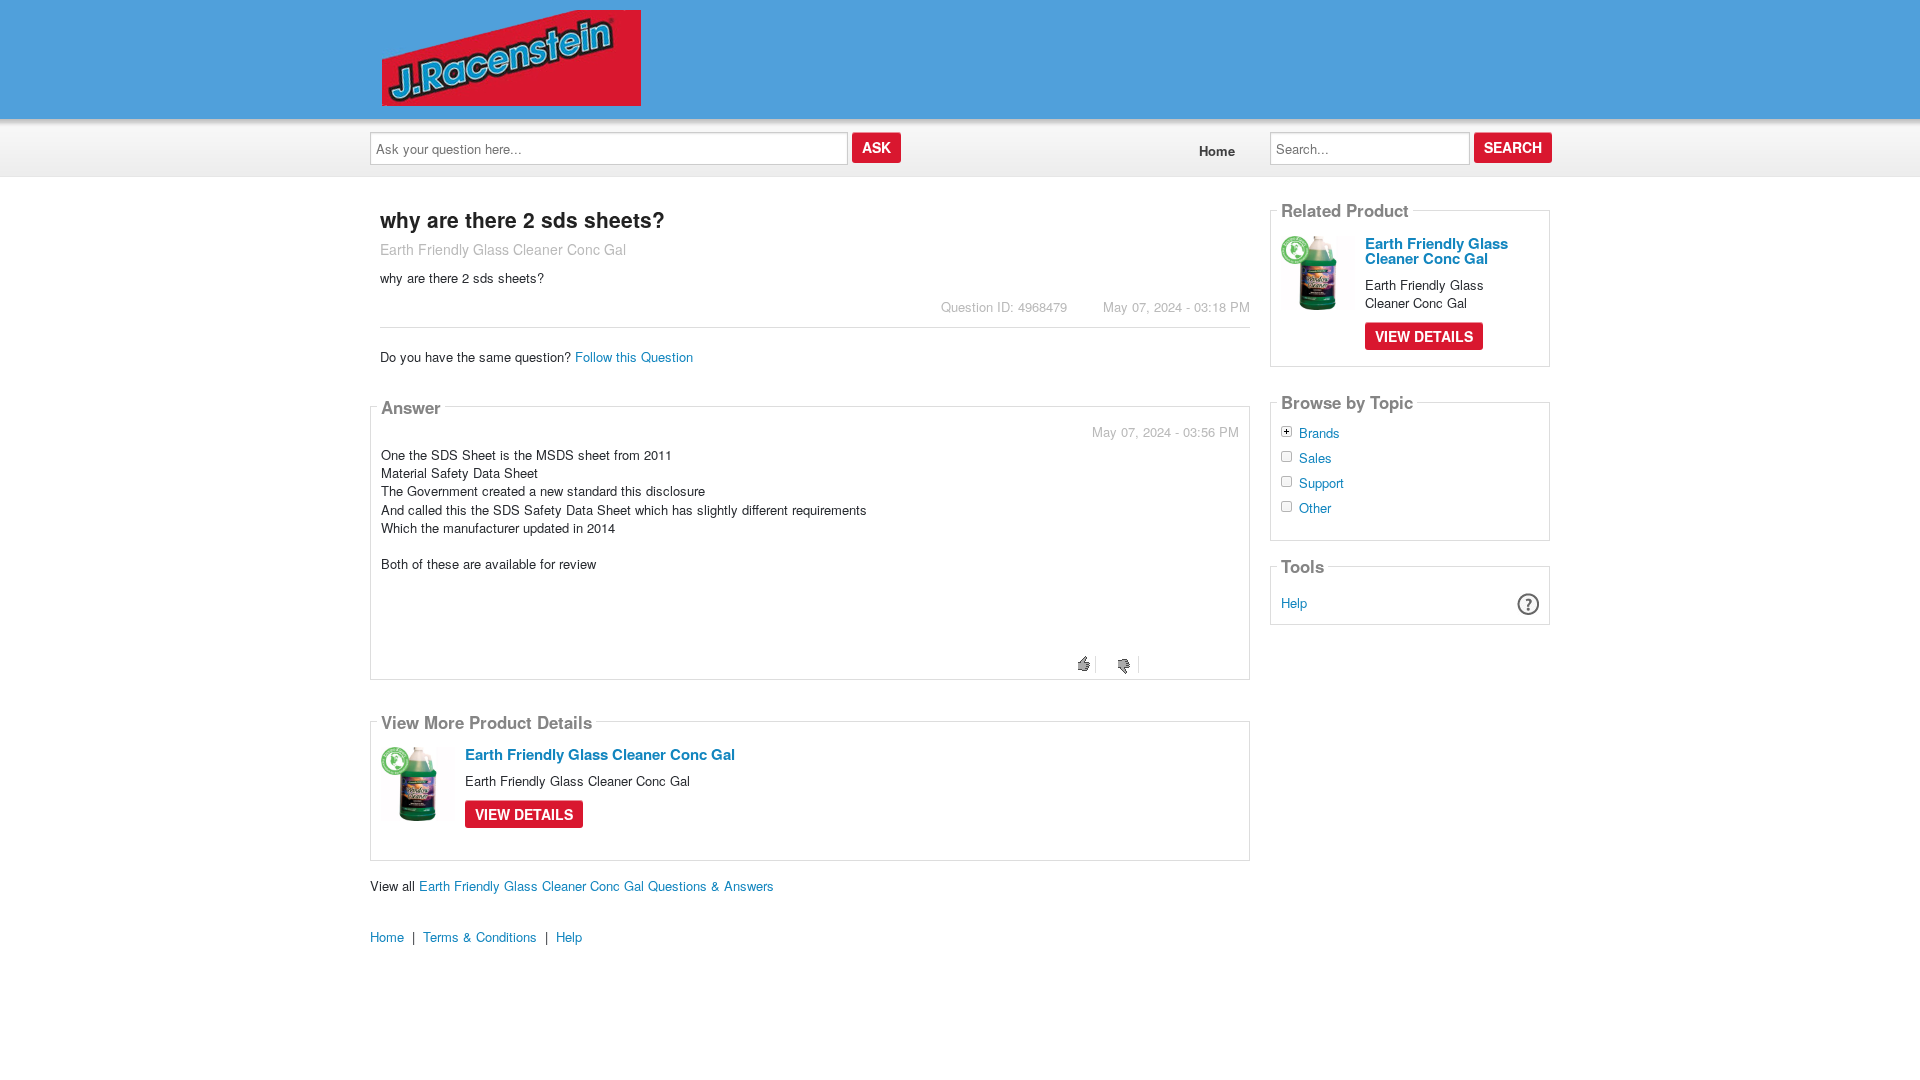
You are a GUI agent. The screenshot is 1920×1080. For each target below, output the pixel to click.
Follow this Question (634, 356)
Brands (1319, 433)
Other (1315, 508)
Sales (1315, 458)
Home (1217, 150)
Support (1321, 483)
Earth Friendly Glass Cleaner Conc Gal (600, 754)
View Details (524, 814)
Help (1294, 602)
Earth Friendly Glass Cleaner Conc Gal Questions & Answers (596, 885)
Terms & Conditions (480, 936)
